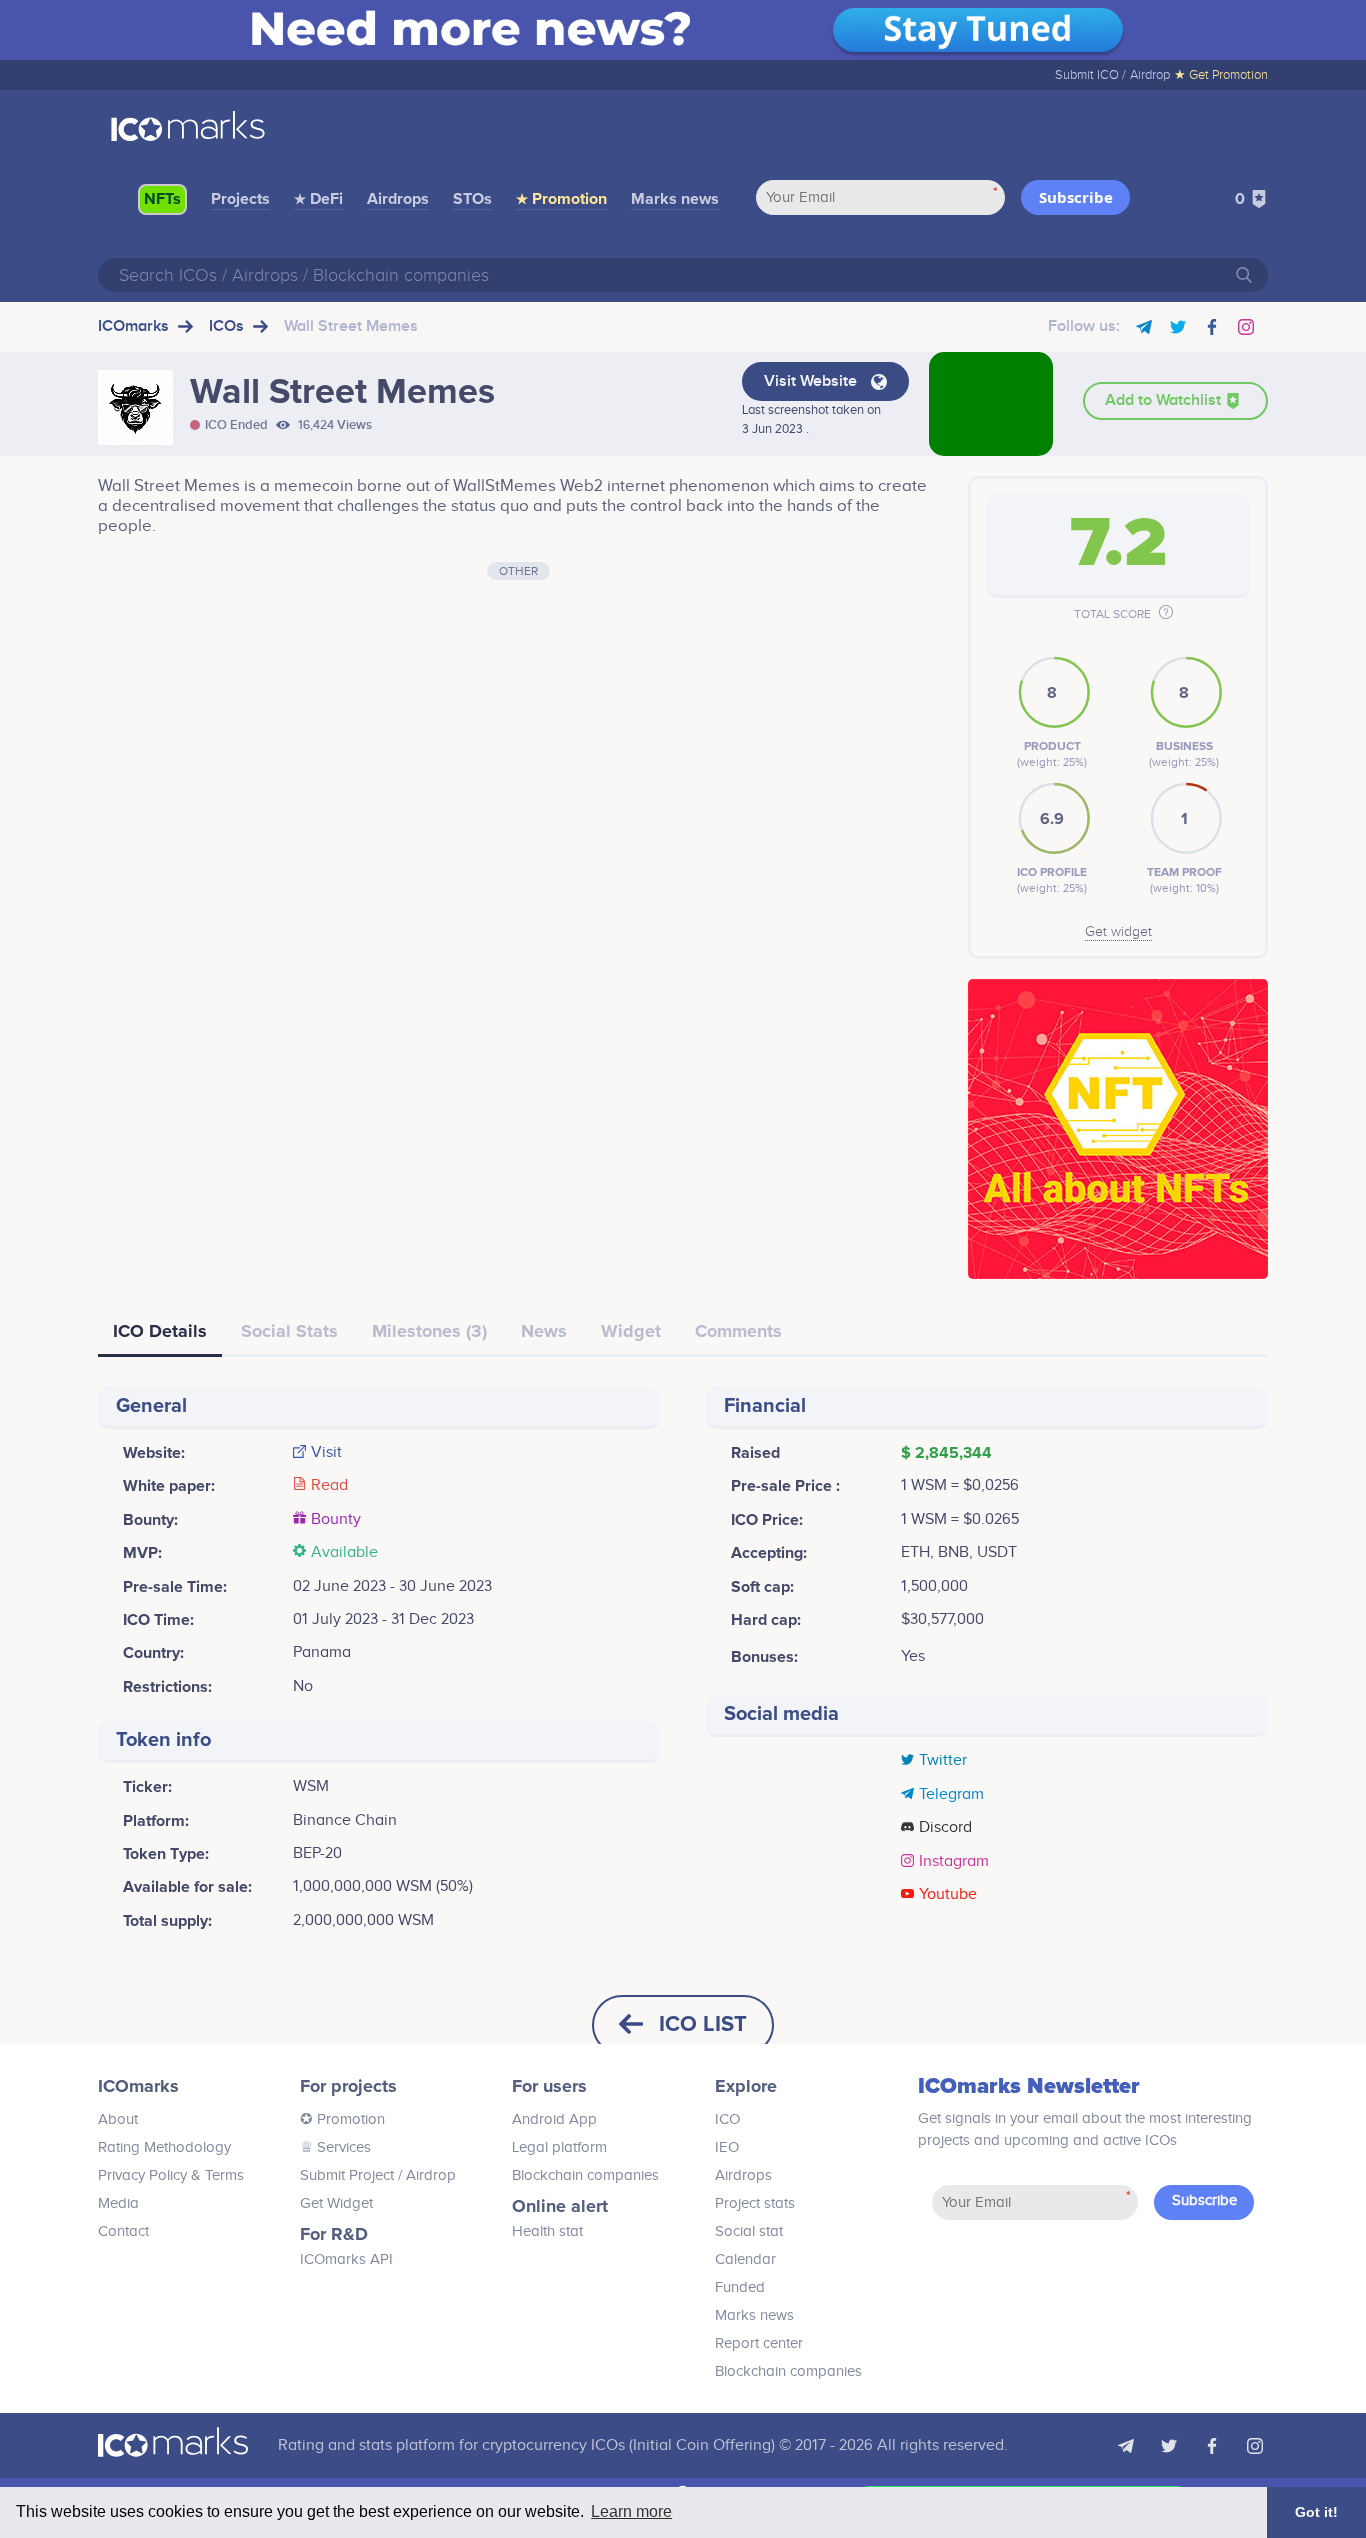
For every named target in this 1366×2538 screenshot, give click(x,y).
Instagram (954, 1862)
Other (518, 571)
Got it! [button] (1316, 2512)
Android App (554, 2119)
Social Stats (289, 1331)
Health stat (547, 2231)
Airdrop (1150, 75)
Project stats (755, 2203)
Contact (123, 2231)
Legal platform (559, 2147)
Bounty (336, 1520)
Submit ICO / (1090, 75)
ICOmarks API (346, 2259)
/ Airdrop (425, 2175)
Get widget (1118, 932)
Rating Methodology (164, 2147)
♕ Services (335, 2147)
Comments (738, 1331)
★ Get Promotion (1221, 75)
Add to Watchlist (1165, 400)
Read (329, 1486)
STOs (472, 199)
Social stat (749, 2231)
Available (344, 1553)
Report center (759, 2343)
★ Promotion (561, 199)
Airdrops (398, 199)
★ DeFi (318, 199)
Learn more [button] (631, 2511)
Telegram (951, 1795)
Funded (740, 2287)
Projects (240, 199)
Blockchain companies (585, 2175)
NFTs (162, 199)
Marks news (675, 199)
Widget (631, 1331)
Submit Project (347, 2175)
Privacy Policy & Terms (171, 2175)
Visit (326, 1453)
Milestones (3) (429, 1331)
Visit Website (812, 381)
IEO (727, 2147)
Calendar (745, 2259)
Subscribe (1076, 197)
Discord (945, 1828)
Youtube (948, 1895)
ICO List (703, 2024)
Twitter (943, 1761)
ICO (727, 2119)
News (544, 1331)
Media (118, 2203)
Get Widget (336, 2203)
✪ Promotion (342, 2119)
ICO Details (160, 1331)
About (118, 2119)
